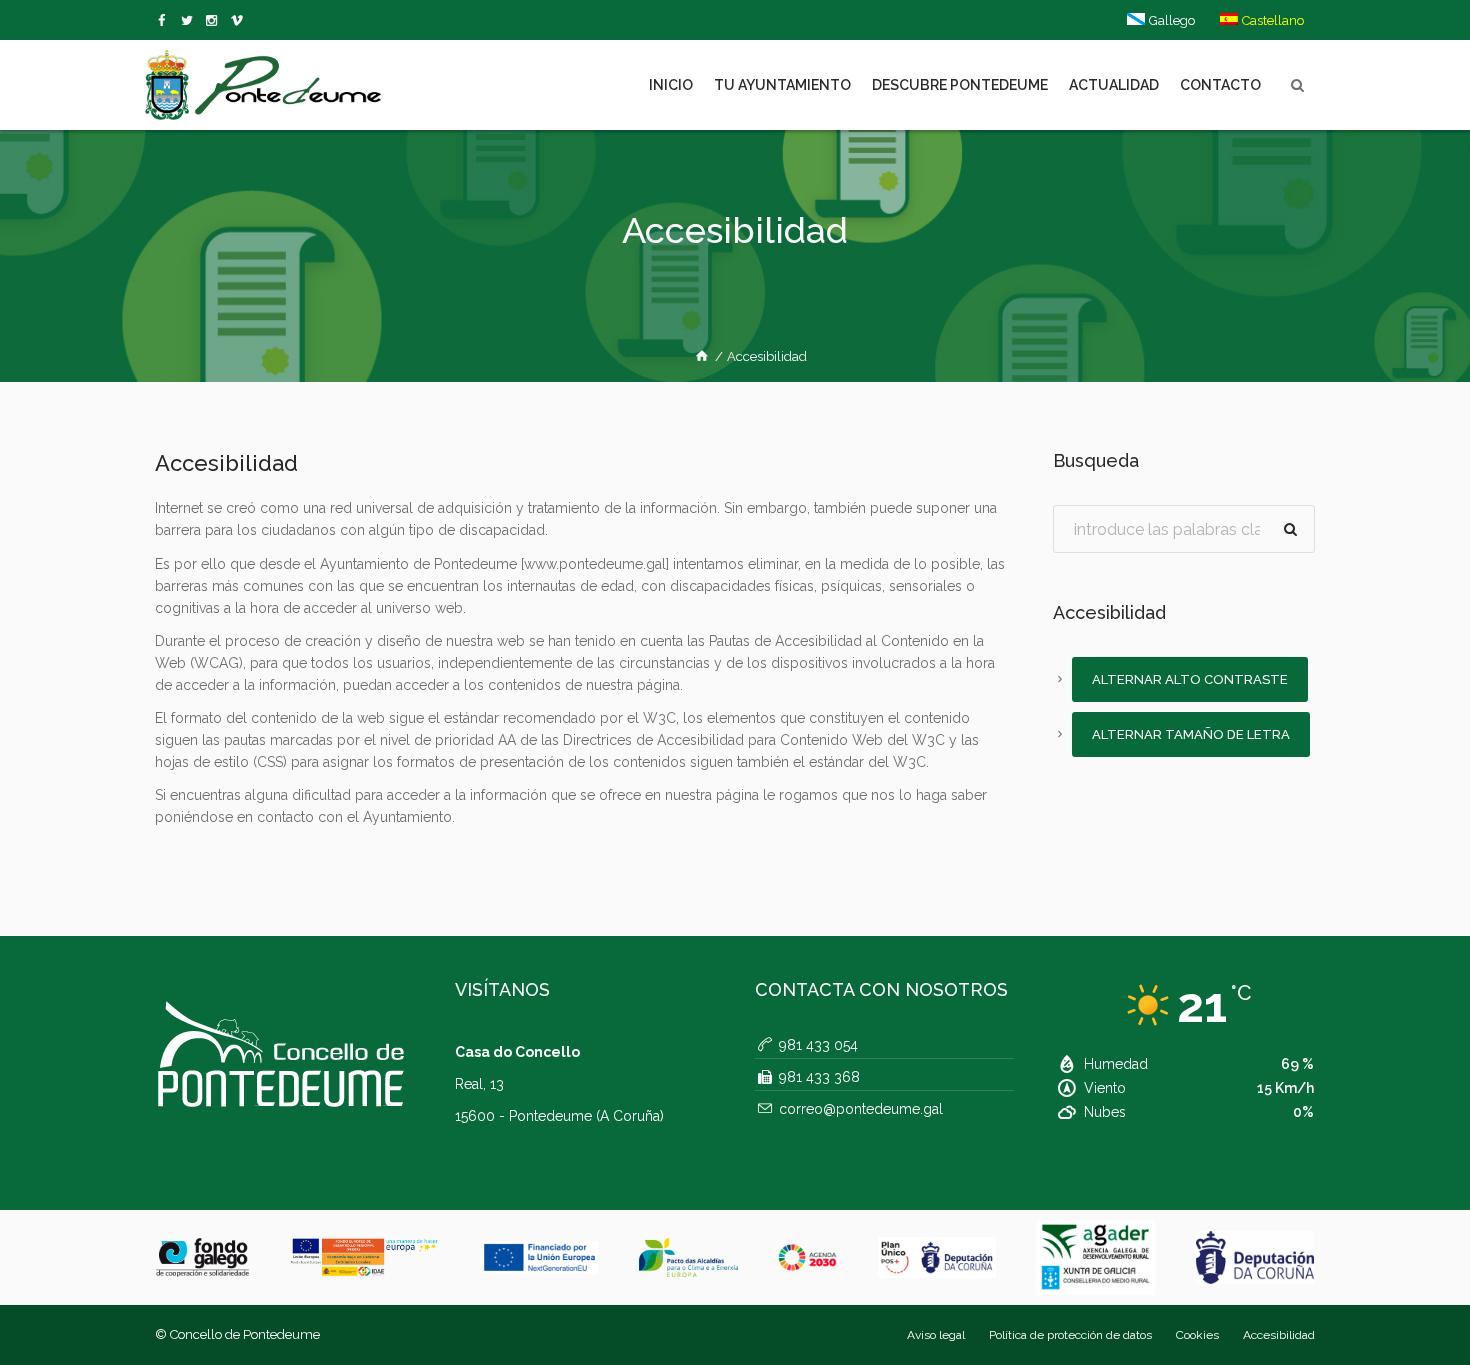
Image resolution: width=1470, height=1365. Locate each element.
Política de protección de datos (1070, 1335)
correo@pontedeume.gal (861, 1109)
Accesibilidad (1279, 1335)
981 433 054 (818, 1045)
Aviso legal (936, 1335)
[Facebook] (165, 21)
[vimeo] (190, 21)
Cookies (1197, 1335)
